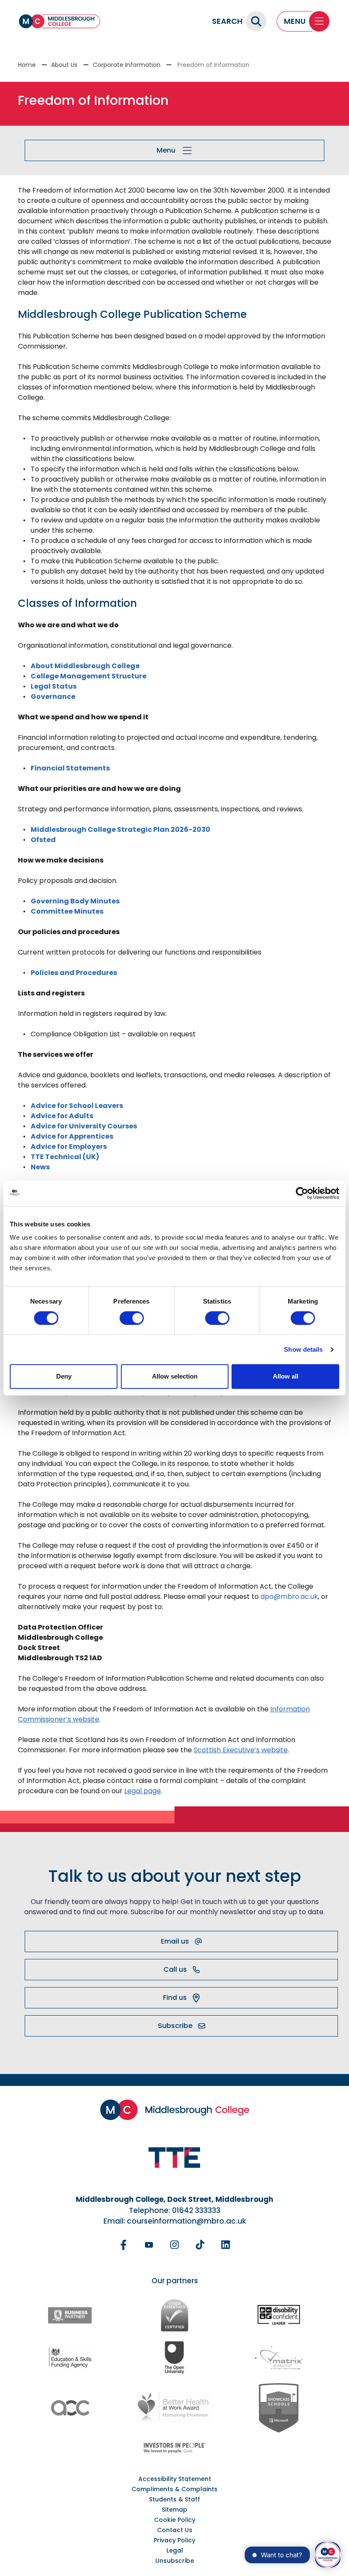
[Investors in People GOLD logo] (174, 2448)
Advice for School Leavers (77, 1106)
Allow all (286, 1376)
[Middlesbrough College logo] (175, 2110)
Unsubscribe (175, 2561)
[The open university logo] (174, 2357)
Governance (53, 697)
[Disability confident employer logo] (279, 2315)
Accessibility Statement (175, 2479)
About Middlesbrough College (85, 666)
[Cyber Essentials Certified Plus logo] (174, 2315)
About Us (64, 65)
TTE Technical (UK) (65, 1157)
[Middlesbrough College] (60, 21)
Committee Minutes (67, 911)
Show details (303, 1349)
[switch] (132, 1318)
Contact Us (175, 2530)
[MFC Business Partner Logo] (70, 2315)
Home (27, 65)
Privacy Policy (174, 2540)
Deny (64, 1376)
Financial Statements (70, 768)
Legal (175, 2550)
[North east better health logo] (174, 2408)
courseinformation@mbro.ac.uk (186, 2221)
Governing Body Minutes (75, 901)
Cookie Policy (175, 2520)
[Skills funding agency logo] (70, 2357)
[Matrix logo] (279, 2357)
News (40, 1167)
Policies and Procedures (74, 973)
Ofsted (43, 840)
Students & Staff (174, 2499)
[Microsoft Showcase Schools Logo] (279, 2408)
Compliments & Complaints (174, 2489)
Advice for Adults (62, 1116)
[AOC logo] (70, 2408)
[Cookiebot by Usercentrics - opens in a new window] (302, 1193)
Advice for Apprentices (72, 1136)
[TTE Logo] (174, 2158)
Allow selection (175, 1376)
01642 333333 (196, 2210)
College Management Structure (89, 676)
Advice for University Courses (84, 1126)
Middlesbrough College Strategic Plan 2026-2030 (120, 829)
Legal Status (54, 686)
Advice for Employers (69, 1147)
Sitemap (174, 2510)
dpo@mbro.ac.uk (289, 1597)
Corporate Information (127, 65)
